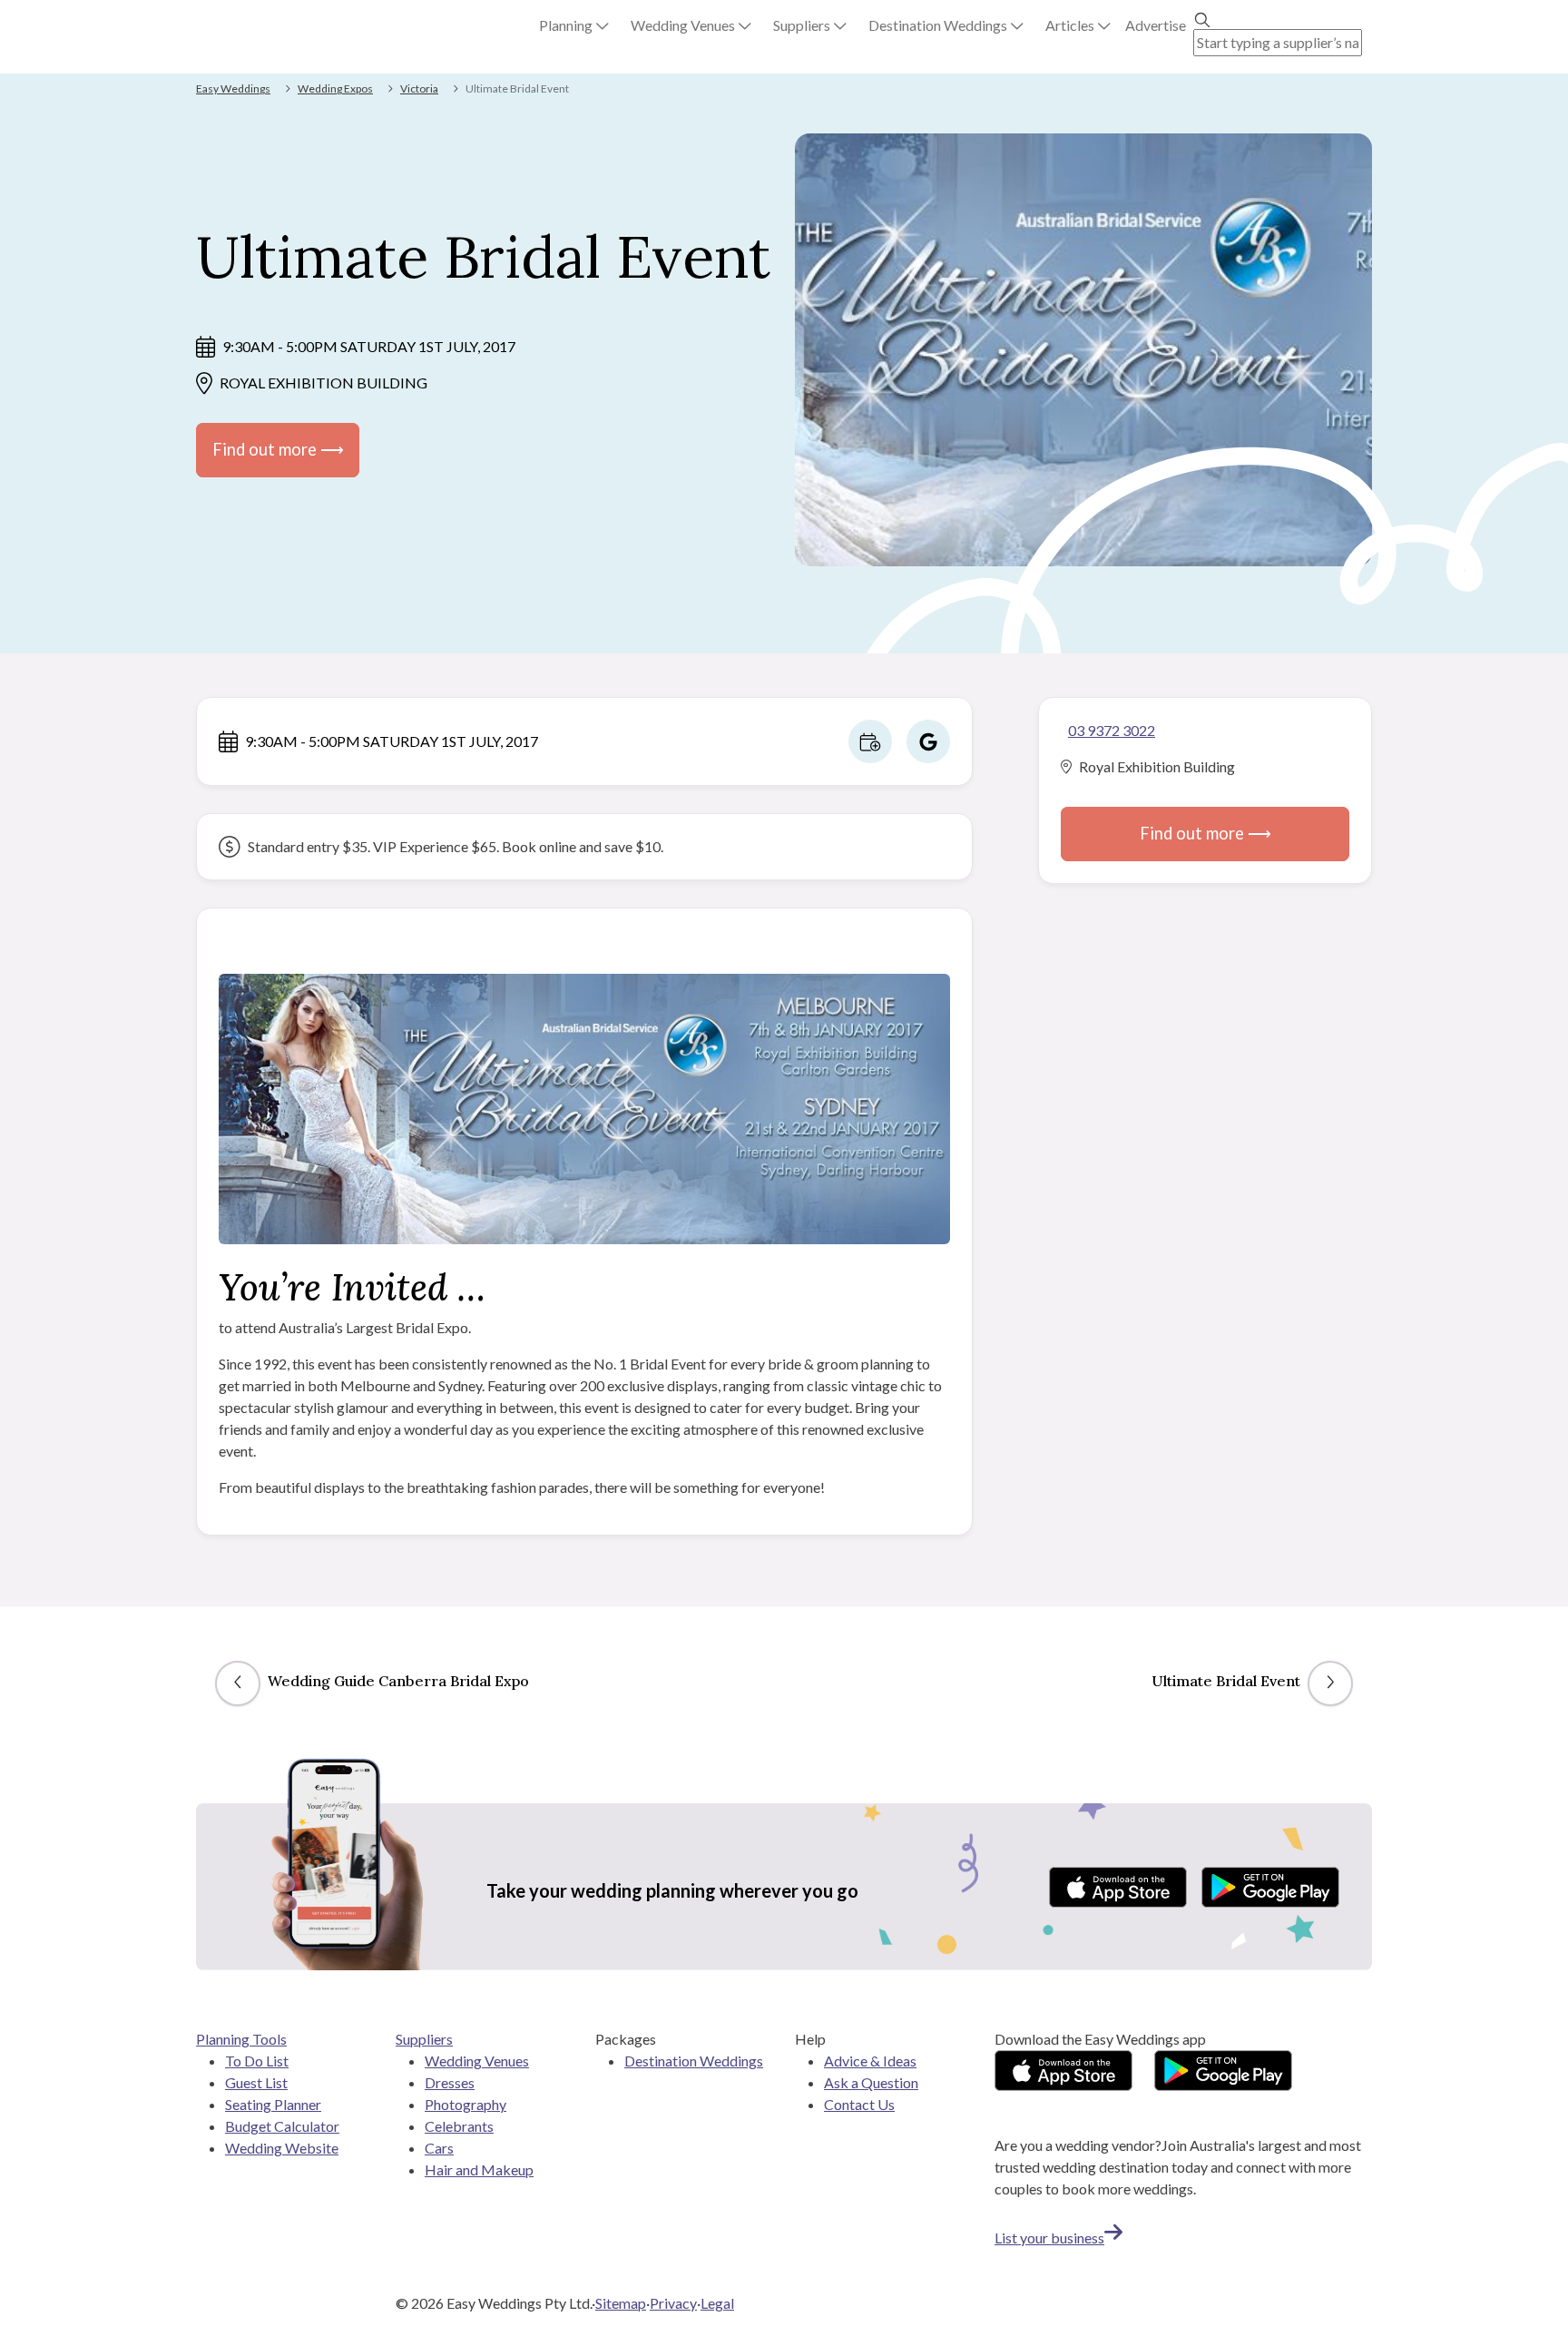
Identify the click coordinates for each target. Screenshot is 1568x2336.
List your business (1049, 2238)
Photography (465, 2104)
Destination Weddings (694, 2061)
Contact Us (859, 2104)
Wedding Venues (477, 2061)
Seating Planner (273, 2104)
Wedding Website (282, 2148)
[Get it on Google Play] (1270, 1887)
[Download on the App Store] (1118, 1887)
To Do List (257, 2061)
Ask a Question (871, 2082)
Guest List (256, 2082)
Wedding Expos (335, 88)
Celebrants (459, 2126)
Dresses (450, 2082)
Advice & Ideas (870, 2061)
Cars (439, 2148)
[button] (574, 25)
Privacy (673, 2303)
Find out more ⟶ (278, 449)
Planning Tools (241, 2039)
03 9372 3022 (1112, 730)
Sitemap (621, 2303)
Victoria (419, 88)
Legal (717, 2303)
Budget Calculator (282, 2126)
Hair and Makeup (479, 2169)
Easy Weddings (233, 88)
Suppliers (424, 2039)
